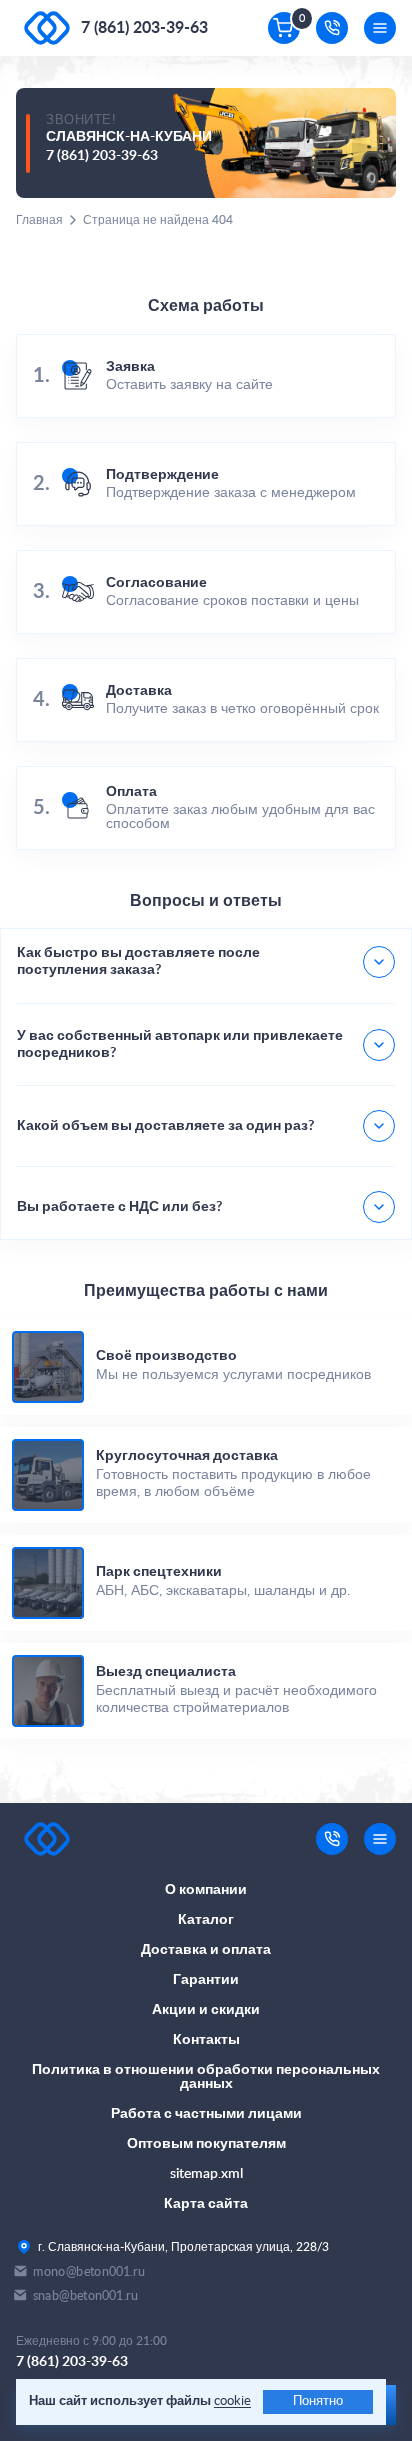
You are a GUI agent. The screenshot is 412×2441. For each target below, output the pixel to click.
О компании (206, 1890)
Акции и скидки (206, 2010)
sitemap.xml (206, 2174)
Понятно (318, 2401)
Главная (39, 220)
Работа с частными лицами (206, 2114)
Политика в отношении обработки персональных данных (206, 2077)
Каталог (206, 1920)
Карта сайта (206, 2204)
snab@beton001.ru (85, 2295)
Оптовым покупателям (206, 2144)
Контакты (206, 2040)
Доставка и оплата (206, 1950)
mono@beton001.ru (88, 2271)
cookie (232, 2401)
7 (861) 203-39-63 (144, 28)
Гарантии (206, 1980)
